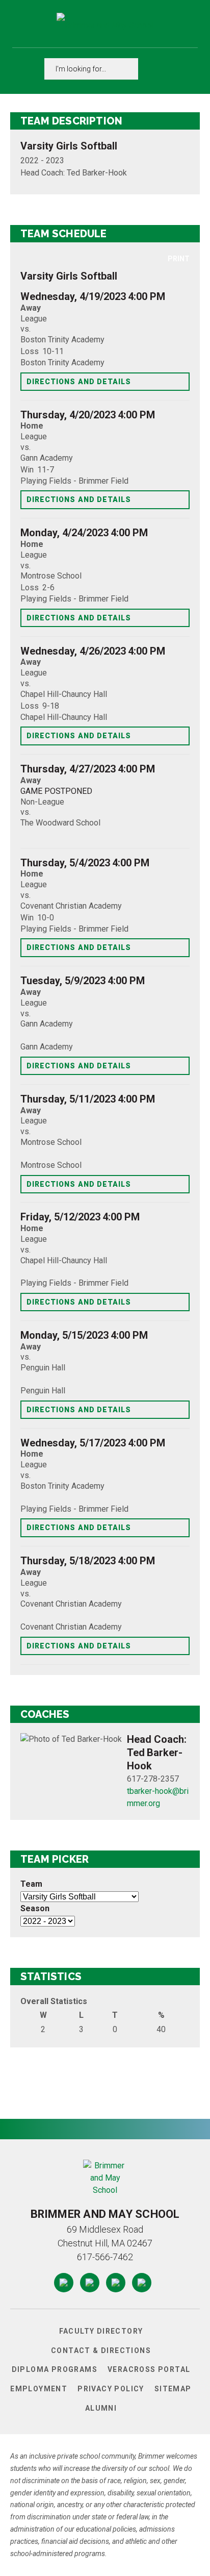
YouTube (116, 2280)
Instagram (90, 2280)
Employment (39, 2389)
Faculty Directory (101, 2331)
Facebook (64, 2280)
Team (31, 1884)
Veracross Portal (149, 2369)
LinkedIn (142, 2280)
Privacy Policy (111, 2389)
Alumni (101, 2408)
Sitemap (173, 2389)
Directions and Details (79, 382)
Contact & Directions (101, 2350)
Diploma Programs (55, 2369)
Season (35, 1908)
